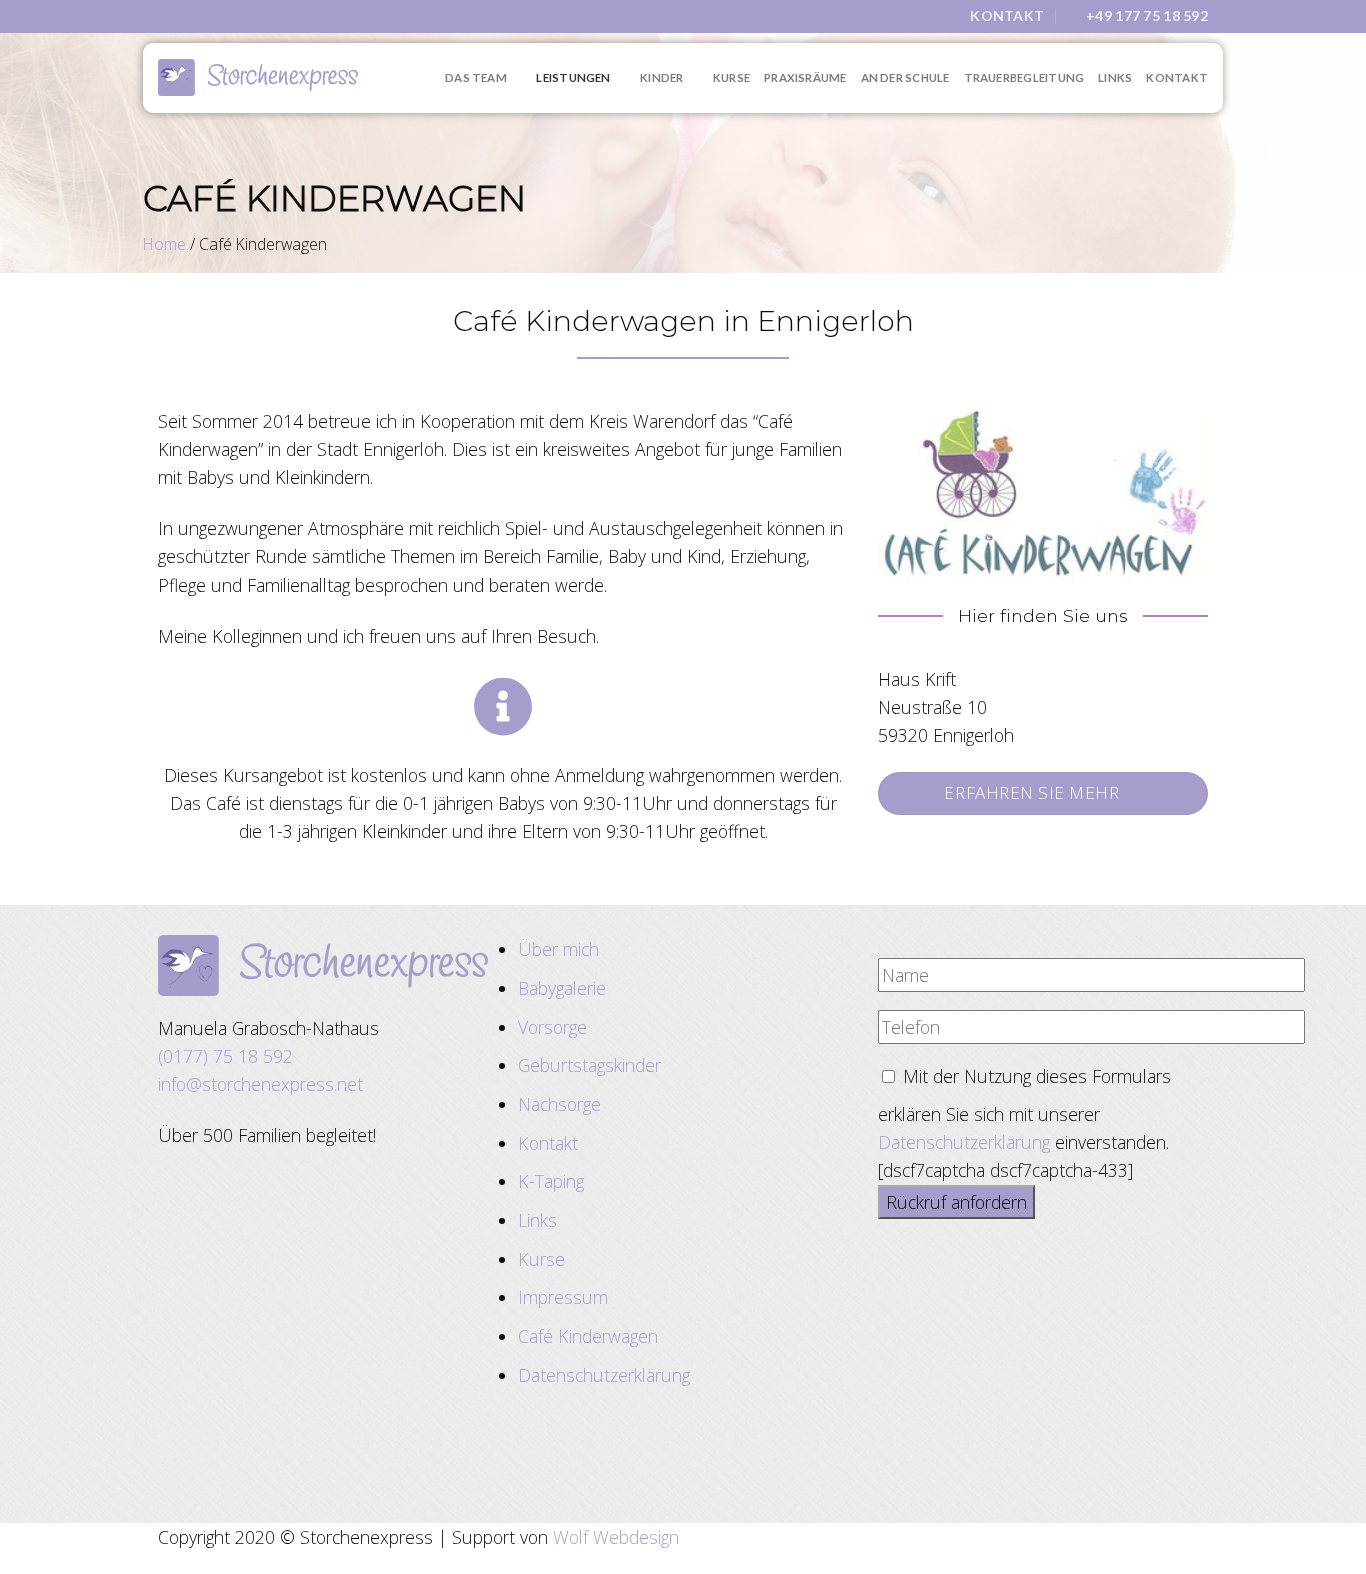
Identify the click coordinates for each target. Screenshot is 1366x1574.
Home (164, 244)
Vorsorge (552, 1027)
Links (1115, 77)
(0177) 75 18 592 (225, 1056)
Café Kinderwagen (588, 1336)
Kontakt (1177, 77)
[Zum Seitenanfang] (1322, 1545)
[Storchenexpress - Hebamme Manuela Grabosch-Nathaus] (258, 77)
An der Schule (905, 77)
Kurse (731, 77)
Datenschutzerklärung (604, 1375)
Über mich (558, 949)
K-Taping (551, 1181)
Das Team (476, 77)
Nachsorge (559, 1104)
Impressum (563, 1297)
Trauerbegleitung (1024, 77)
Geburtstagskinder (589, 1065)
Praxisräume (805, 77)
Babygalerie (562, 988)
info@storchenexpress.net (260, 1084)
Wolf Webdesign (616, 1537)
